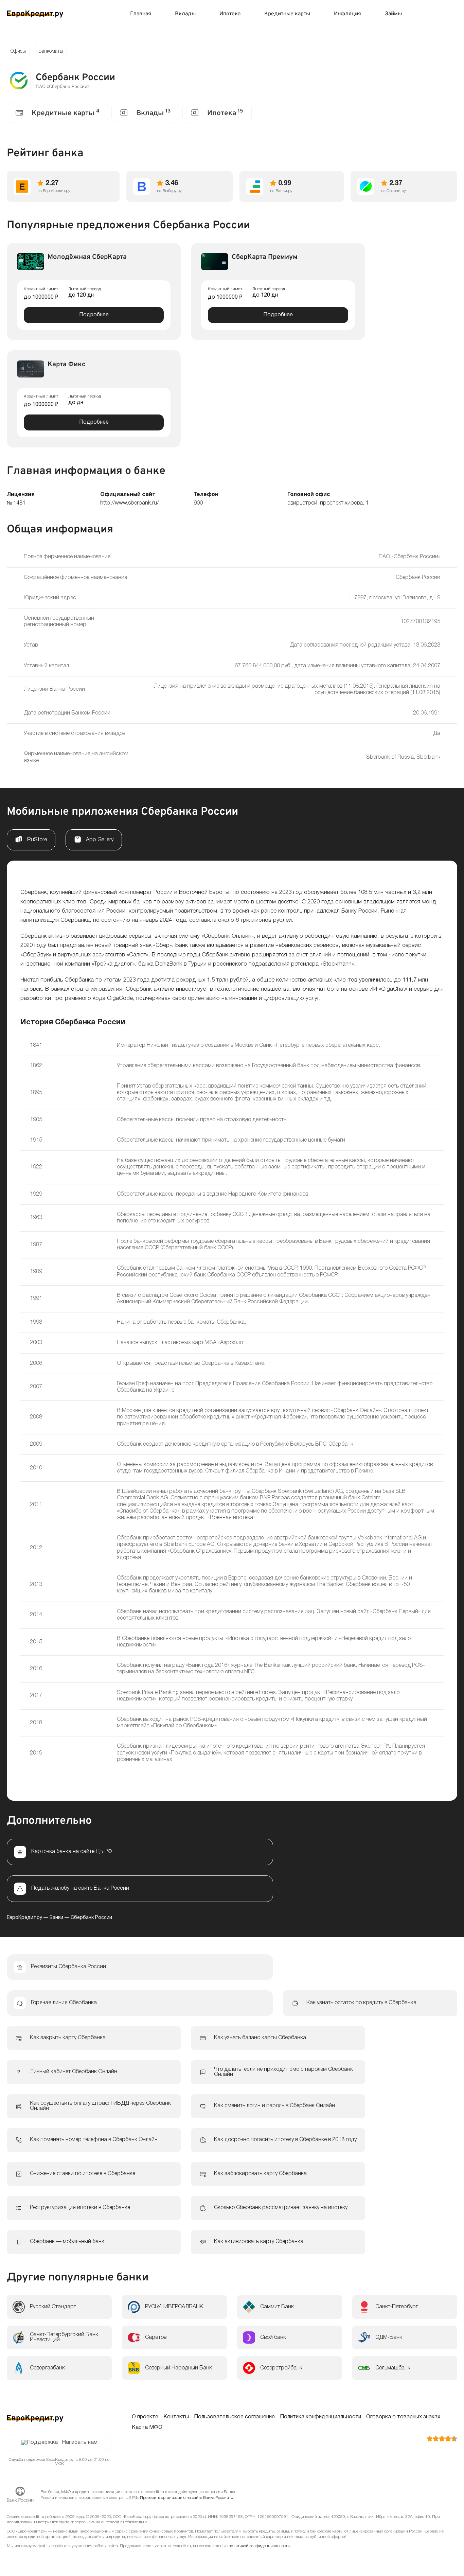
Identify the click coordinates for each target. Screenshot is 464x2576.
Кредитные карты (287, 14)
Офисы (18, 51)
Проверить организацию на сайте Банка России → (187, 2498)
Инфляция (347, 14)
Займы (393, 14)
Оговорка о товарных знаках (403, 2417)
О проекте (145, 2417)
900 (198, 503)
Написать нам (80, 2442)
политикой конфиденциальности (259, 2546)
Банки (56, 1918)
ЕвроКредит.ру (24, 1918)
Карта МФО (147, 2428)
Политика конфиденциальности (320, 2417)
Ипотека (230, 14)
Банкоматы (51, 51)
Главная (141, 14)
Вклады (185, 14)
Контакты (176, 2417)
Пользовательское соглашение (234, 2417)
